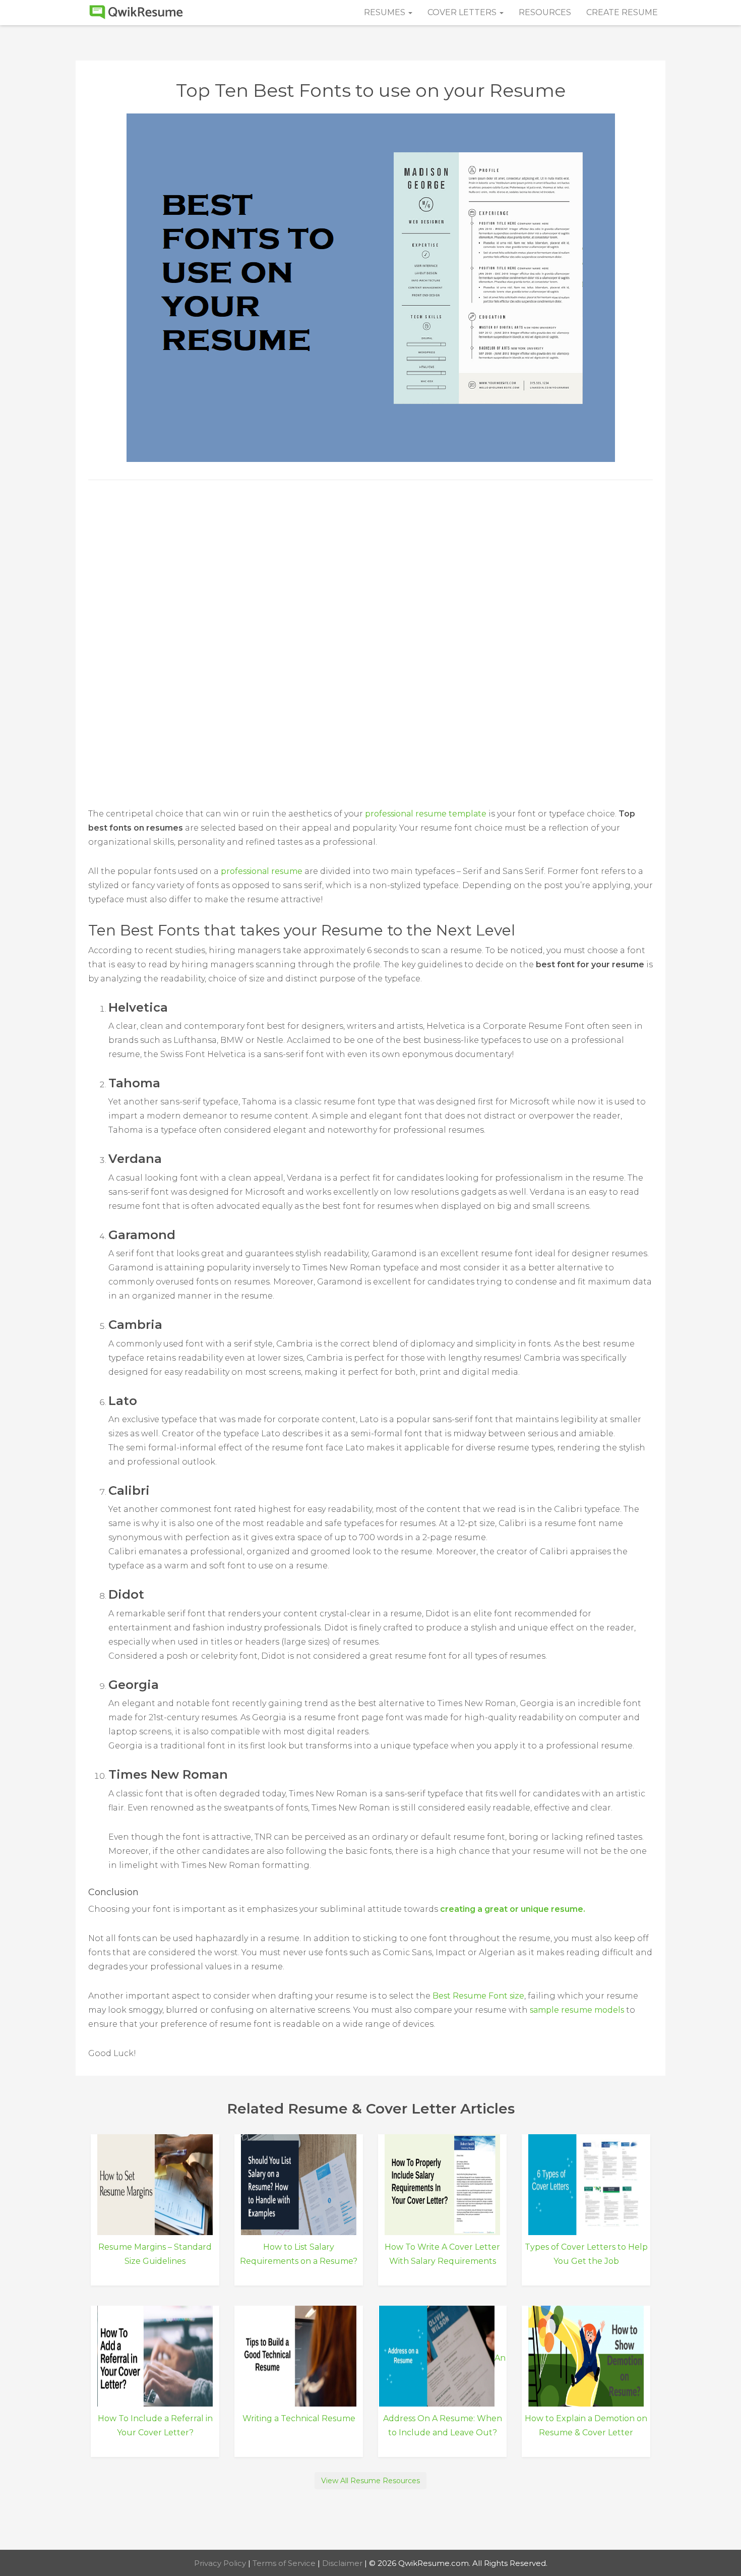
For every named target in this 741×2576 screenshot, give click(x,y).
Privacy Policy (221, 2563)
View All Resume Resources (371, 2481)
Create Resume (622, 12)
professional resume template (426, 814)
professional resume (262, 871)
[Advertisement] (371, 571)
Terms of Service (285, 2563)
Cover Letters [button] (463, 12)
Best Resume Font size (478, 1996)
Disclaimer (343, 2563)
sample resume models (577, 2010)
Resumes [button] (386, 12)
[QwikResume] (136, 13)
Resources (545, 12)
